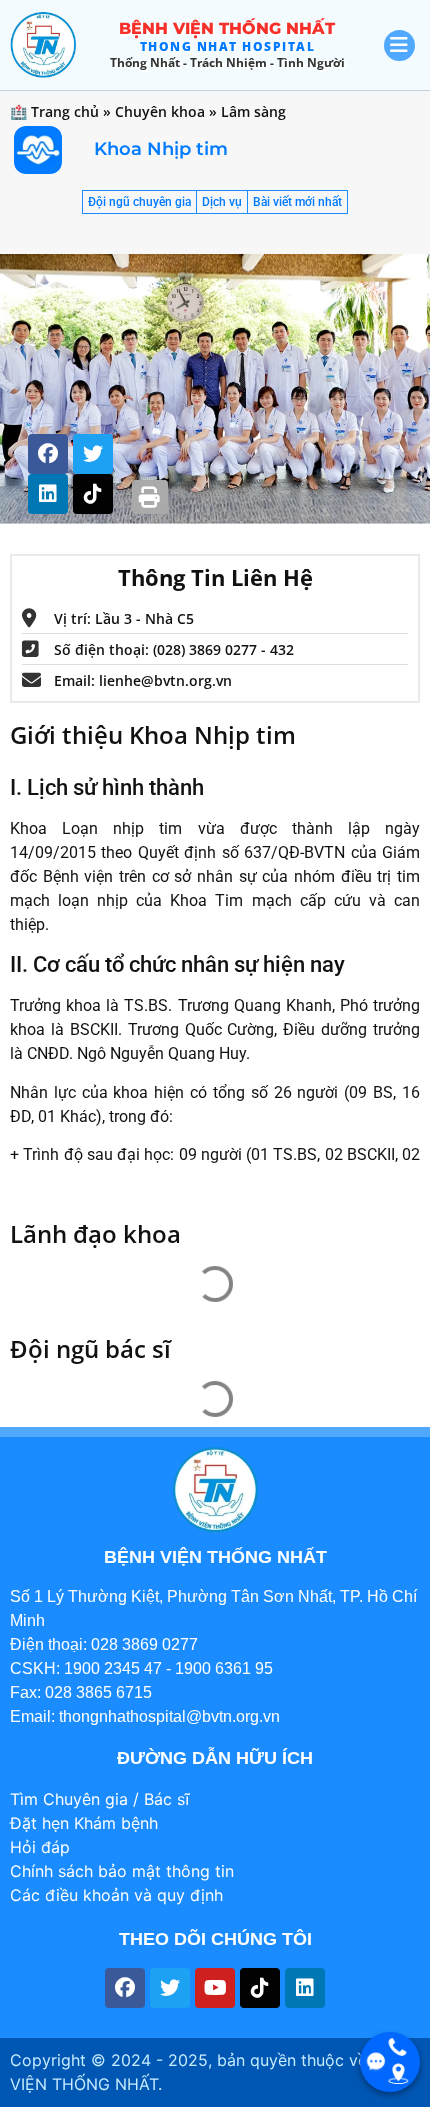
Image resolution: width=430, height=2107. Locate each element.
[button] (150, 497)
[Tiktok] (93, 494)
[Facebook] (48, 454)
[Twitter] (93, 454)
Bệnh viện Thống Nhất (227, 28)
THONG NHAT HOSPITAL (228, 46)
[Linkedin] (48, 494)
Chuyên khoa (160, 111)
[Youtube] (215, 1988)
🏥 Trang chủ (54, 111)
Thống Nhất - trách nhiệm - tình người (227, 62)
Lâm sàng (253, 111)
